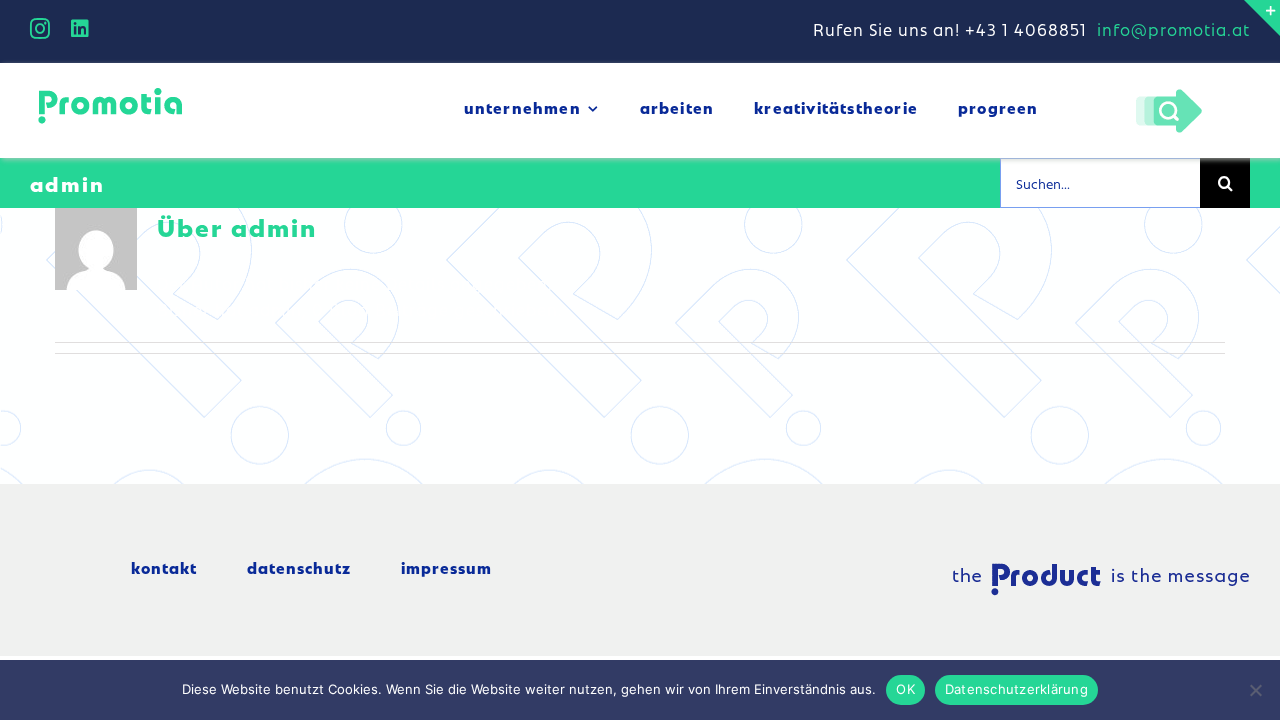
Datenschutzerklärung (1016, 689)
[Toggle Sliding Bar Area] (1262, 18)
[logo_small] (110, 91)
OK (905, 689)
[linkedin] (80, 29)
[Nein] (1255, 690)
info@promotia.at (1173, 29)
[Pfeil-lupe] (1168, 94)
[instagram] (40, 29)
